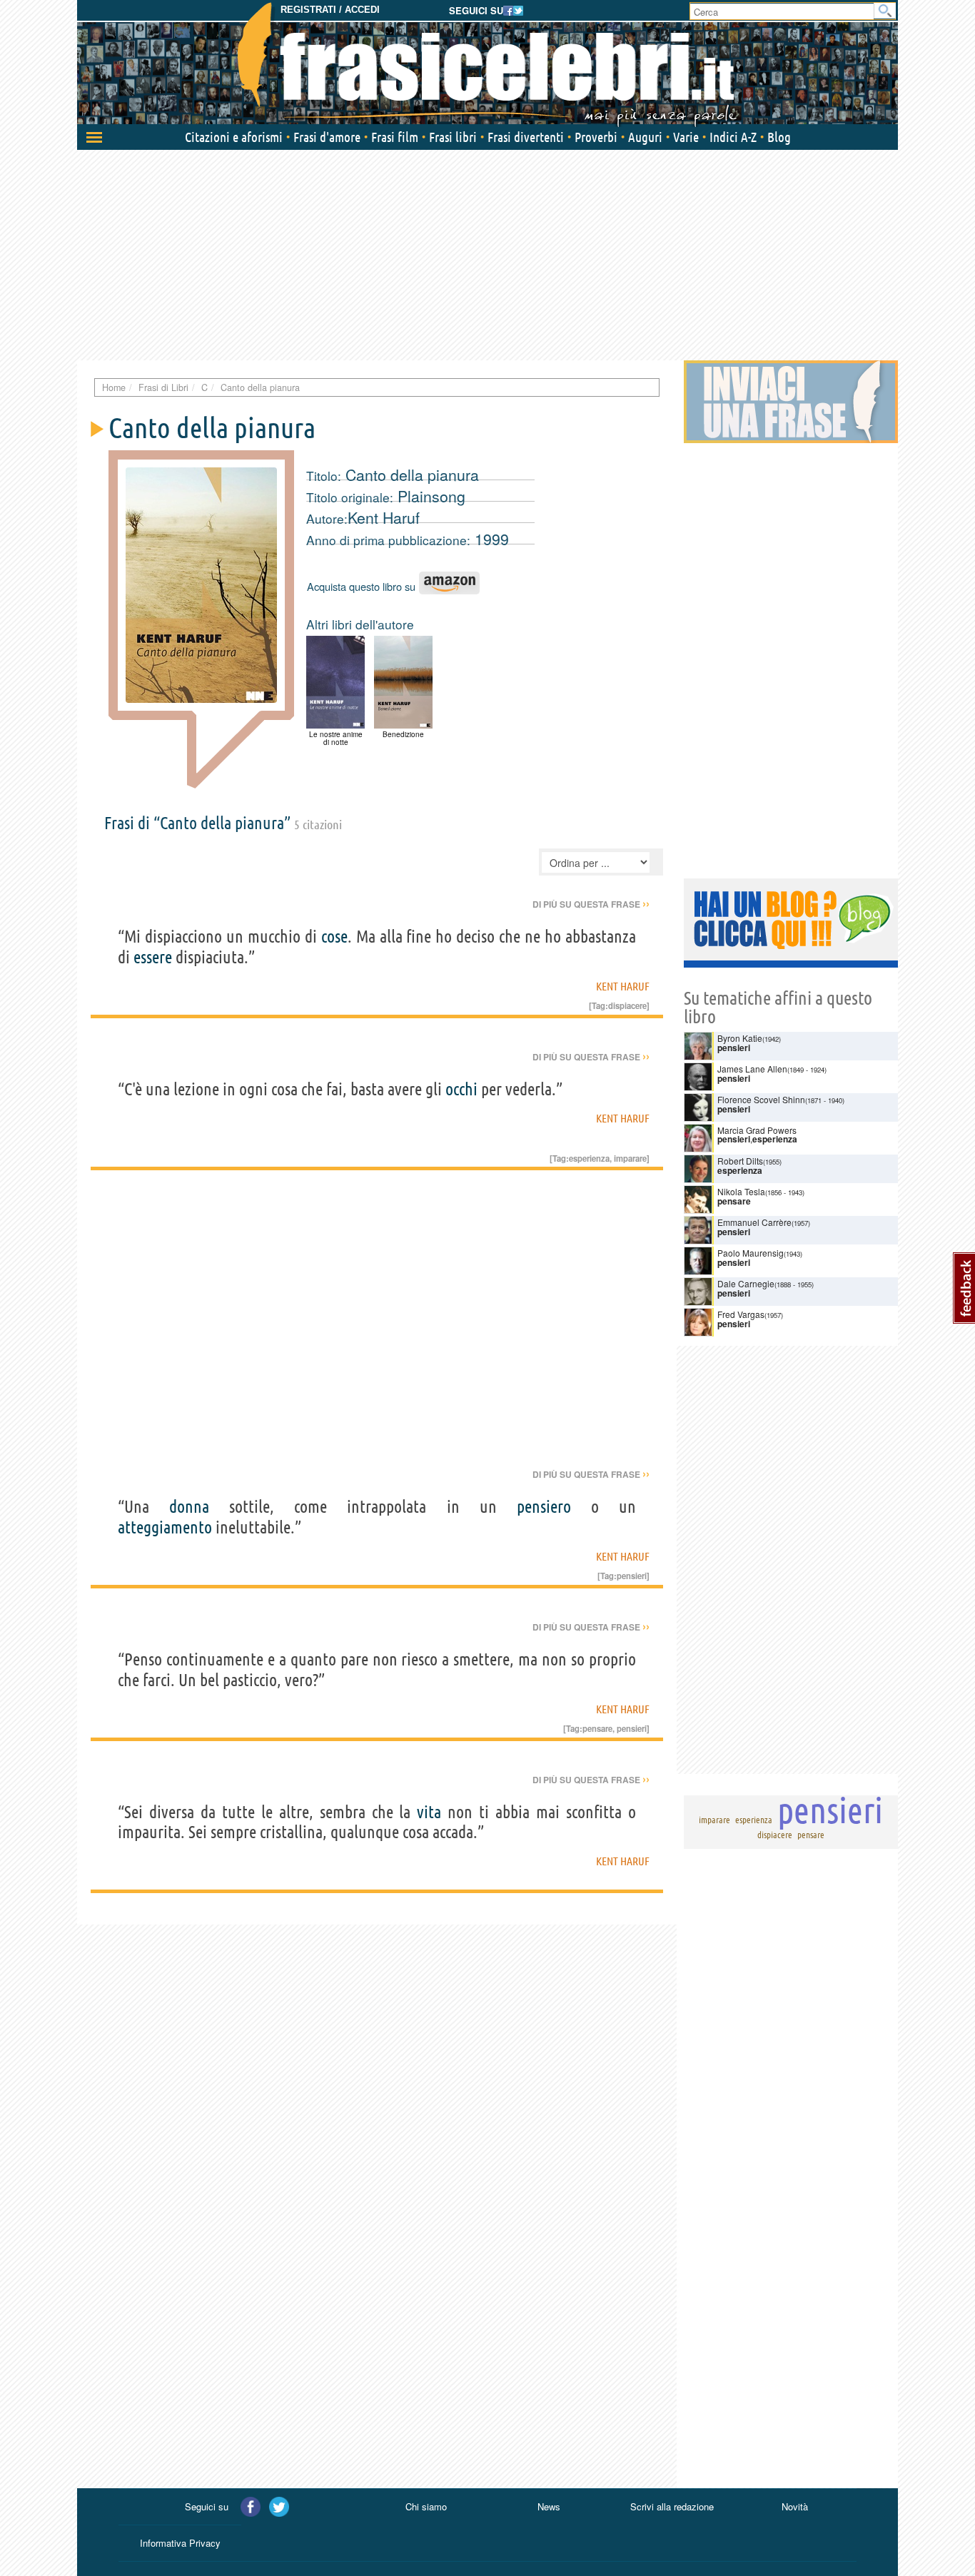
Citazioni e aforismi (234, 137)
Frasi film (395, 137)
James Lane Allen (752, 1069)
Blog (779, 137)
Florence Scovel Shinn (761, 1099)
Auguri (645, 137)
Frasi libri (453, 137)
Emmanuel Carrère (754, 1222)
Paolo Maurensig (751, 1253)
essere (153, 957)
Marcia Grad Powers (757, 1130)
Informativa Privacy (180, 2543)
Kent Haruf (384, 517)
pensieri (632, 1576)
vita (429, 1812)
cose (334, 937)
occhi (461, 1089)
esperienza (589, 1158)
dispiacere (627, 1005)
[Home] (487, 64)
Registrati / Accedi (330, 10)
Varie (686, 137)
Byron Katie (740, 1038)
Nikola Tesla (741, 1191)
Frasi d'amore (327, 137)
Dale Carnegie (746, 1283)
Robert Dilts (740, 1161)
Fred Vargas (741, 1314)
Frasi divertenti (526, 137)
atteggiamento (165, 1527)
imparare (630, 1158)
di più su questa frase (591, 904)
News (549, 2506)
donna (189, 1507)
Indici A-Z (733, 137)
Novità (795, 2506)
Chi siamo (426, 2506)
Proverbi (596, 137)
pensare (597, 1728)
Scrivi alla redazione (672, 2506)
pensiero (544, 1507)
